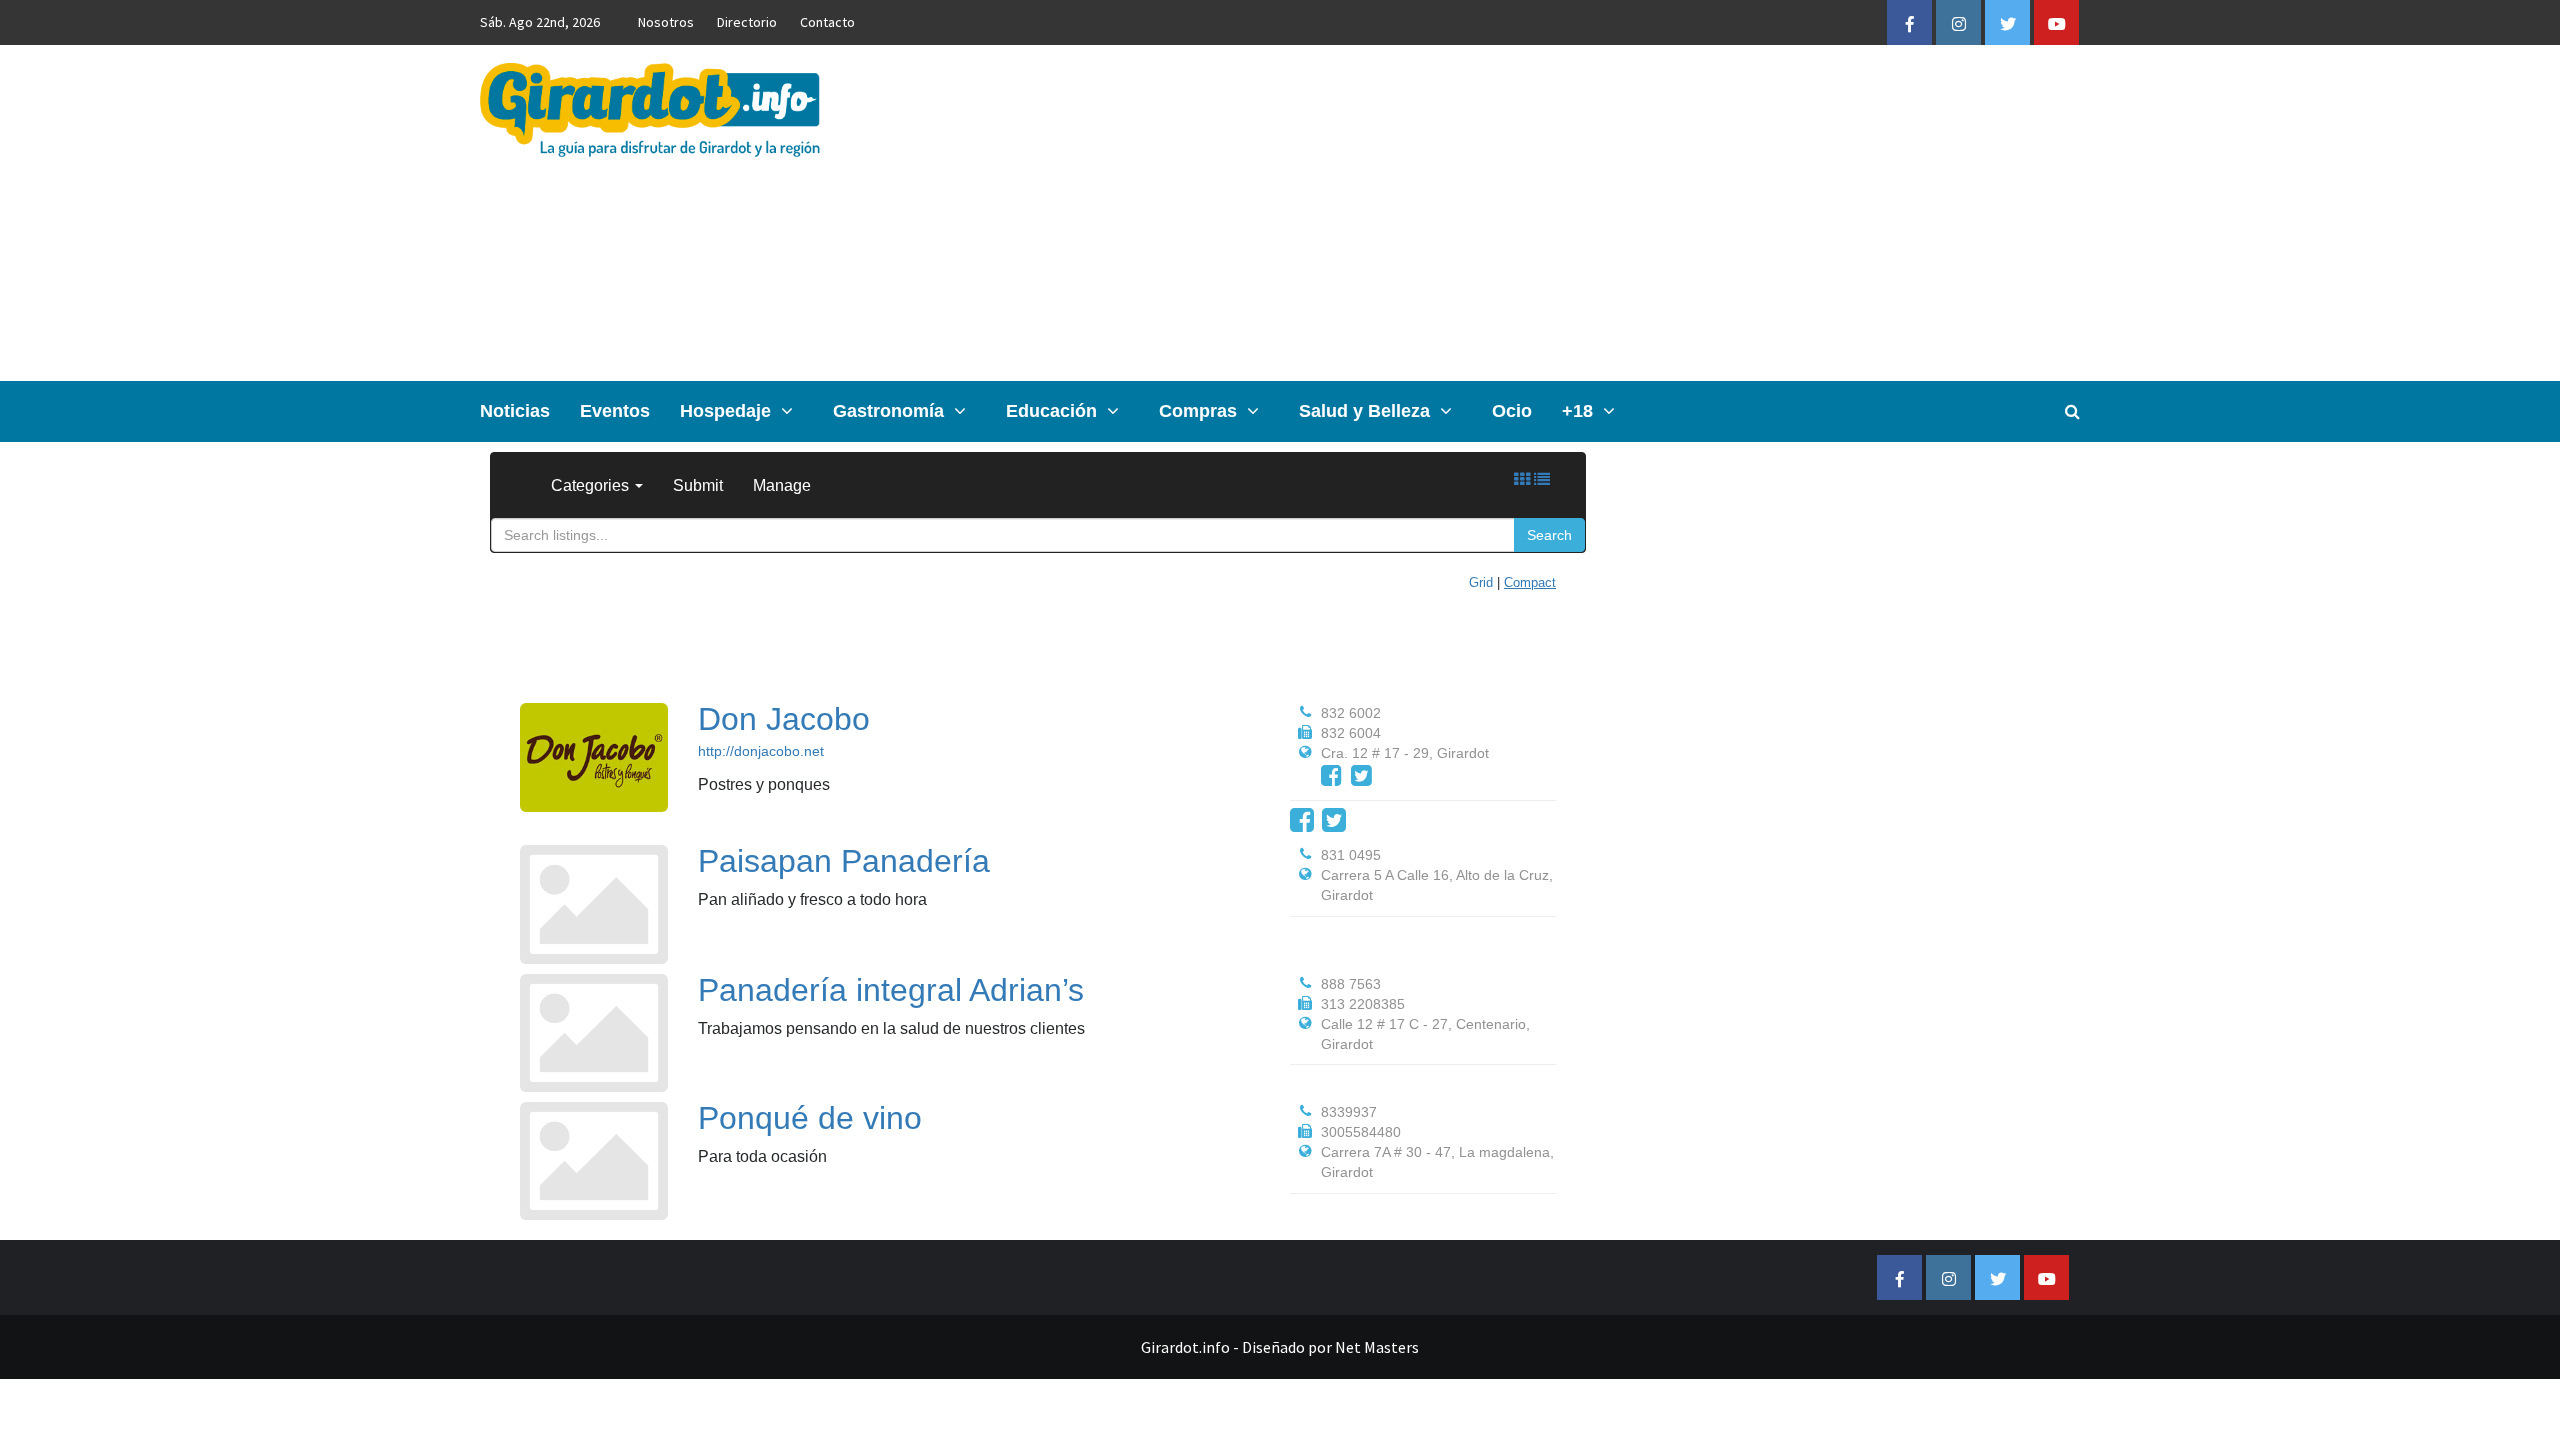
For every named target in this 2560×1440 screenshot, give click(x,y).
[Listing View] (1542, 479)
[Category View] (1522, 479)
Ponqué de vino (810, 1118)
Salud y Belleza (1364, 411)
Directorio (747, 22)
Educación (1051, 411)
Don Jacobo (784, 719)
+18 (1577, 411)
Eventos (615, 411)
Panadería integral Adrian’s (891, 990)
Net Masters (1377, 1347)
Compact (1530, 582)
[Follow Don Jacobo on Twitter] (1361, 775)
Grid (1481, 582)
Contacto (827, 22)
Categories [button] (592, 485)
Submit (698, 485)
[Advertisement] (1546, 213)
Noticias (515, 411)
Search (1549, 535)
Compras (1198, 411)
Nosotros (666, 22)
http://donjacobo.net (761, 751)
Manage (782, 485)
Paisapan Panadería (844, 861)
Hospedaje (725, 411)
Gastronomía (888, 411)
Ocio (1512, 411)
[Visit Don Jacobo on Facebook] (1331, 775)
